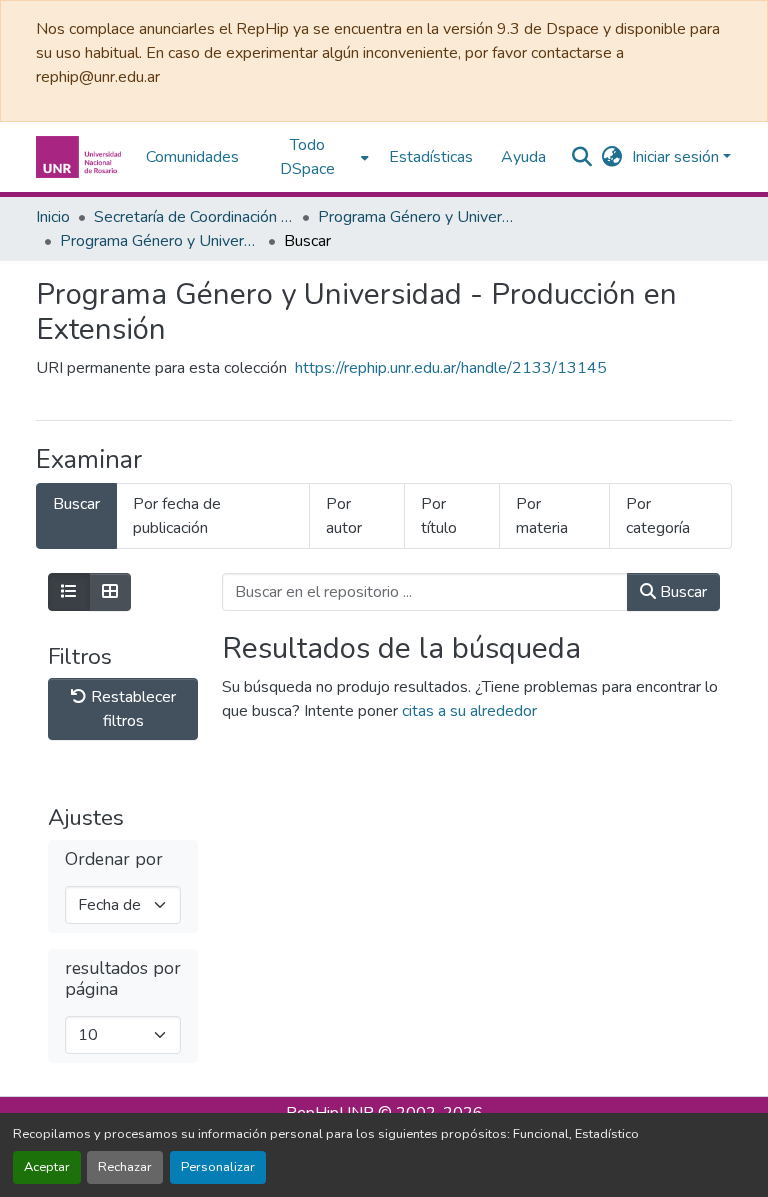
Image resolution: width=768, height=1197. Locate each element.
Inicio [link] (53, 217)
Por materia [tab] (542, 516)
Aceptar (47, 1167)
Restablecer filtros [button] (131, 709)
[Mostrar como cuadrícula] (110, 592)
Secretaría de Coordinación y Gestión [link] (194, 217)
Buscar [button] (681, 592)
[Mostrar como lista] (69, 592)
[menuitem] (314, 157)
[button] (81, 157)
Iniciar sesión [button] (677, 157)
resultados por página (123, 979)
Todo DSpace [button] (307, 157)
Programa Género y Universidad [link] (418, 217)
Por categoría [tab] (658, 516)
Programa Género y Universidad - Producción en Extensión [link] (160, 241)
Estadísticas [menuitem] (431, 157)
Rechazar (125, 1167)
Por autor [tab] (344, 516)
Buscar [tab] (76, 504)
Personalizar (218, 1167)
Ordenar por (114, 859)
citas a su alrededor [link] (469, 711)
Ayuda (523, 157)
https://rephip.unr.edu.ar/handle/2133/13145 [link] (451, 368)
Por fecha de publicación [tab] (177, 516)
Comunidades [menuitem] (192, 157)
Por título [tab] (439, 516)
